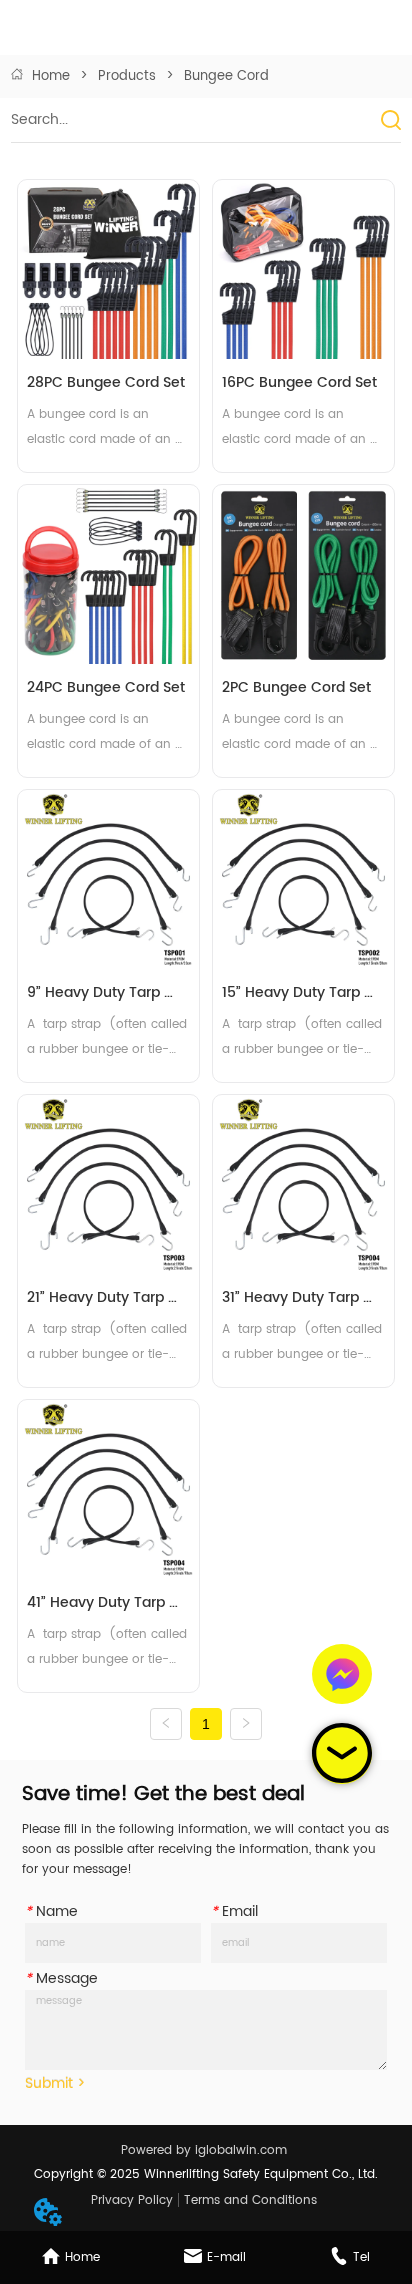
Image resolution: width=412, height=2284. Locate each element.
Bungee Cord (226, 76)
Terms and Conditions (250, 2200)
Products (127, 76)
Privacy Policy (132, 2200)
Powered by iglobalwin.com (204, 2150)
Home (51, 76)
